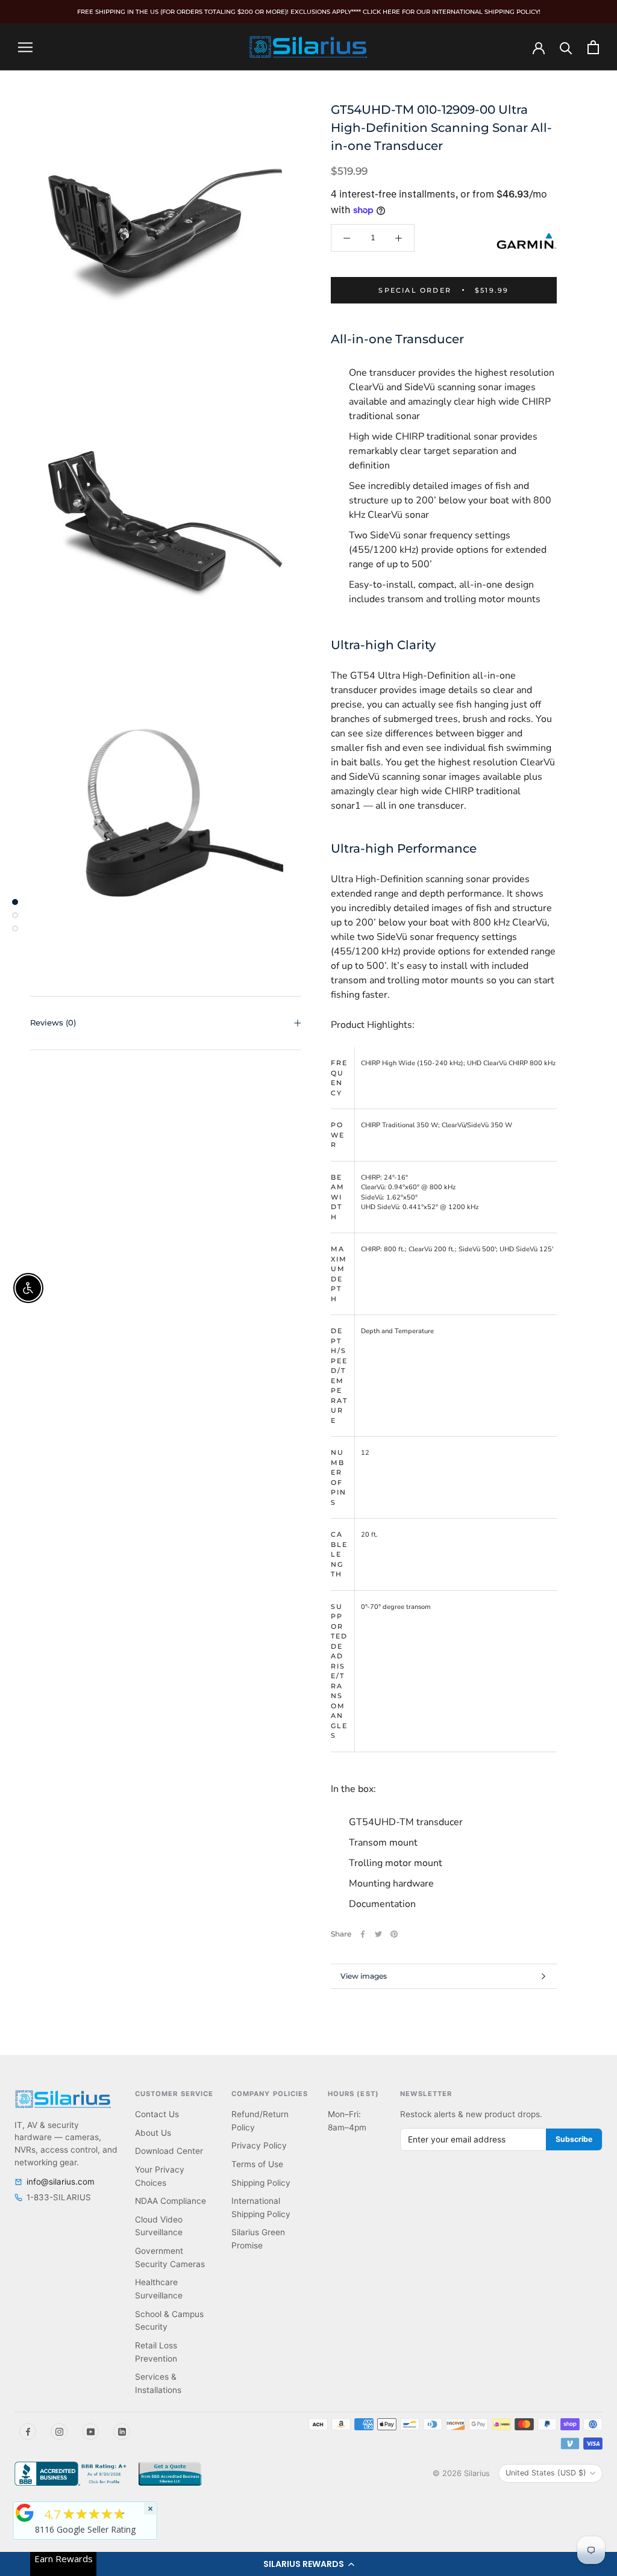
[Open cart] (593, 47)
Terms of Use (257, 2164)
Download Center (169, 2151)
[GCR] (25, 2513)
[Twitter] (378, 1934)
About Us (153, 2133)
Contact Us (157, 2114)
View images (364, 1976)
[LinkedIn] (122, 2431)
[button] (308, 2564)
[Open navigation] (25, 47)
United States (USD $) (546, 2473)
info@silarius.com (61, 2182)
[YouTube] (90, 2431)
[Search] (566, 47)
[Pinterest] (394, 1934)
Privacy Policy (259, 2145)
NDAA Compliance (171, 2201)
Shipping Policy (261, 2183)
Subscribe (574, 2139)
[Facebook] (363, 1934)
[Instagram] (59, 2431)
